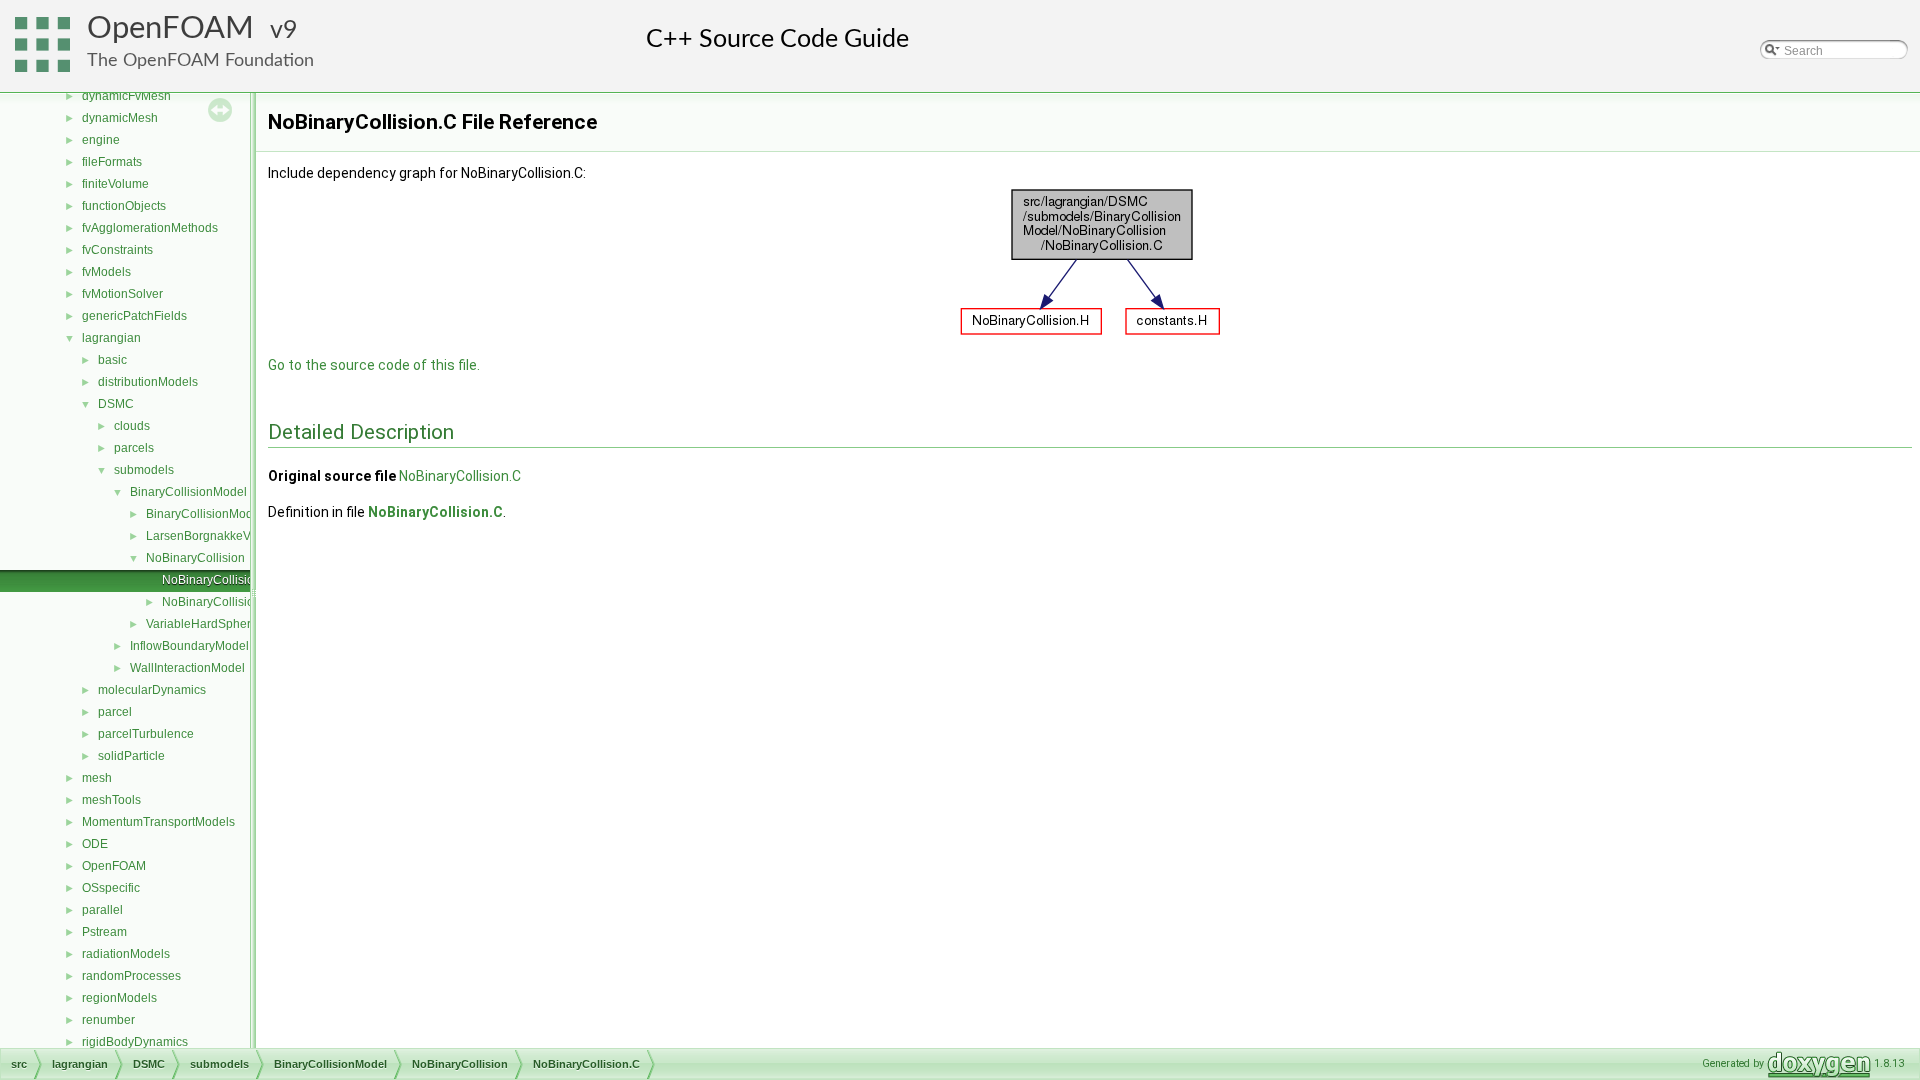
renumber (108, 1020)
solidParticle (131, 756)
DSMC (116, 404)
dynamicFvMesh (126, 96)
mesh (97, 778)
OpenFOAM (170, 28)
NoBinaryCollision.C (217, 580)
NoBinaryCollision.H (217, 602)
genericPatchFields (134, 316)
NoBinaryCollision (195, 558)
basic (112, 360)
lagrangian (111, 338)
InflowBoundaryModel (189, 646)
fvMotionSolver (122, 294)
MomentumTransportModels (158, 822)
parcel (115, 712)
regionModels (119, 998)
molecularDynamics (152, 690)
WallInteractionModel (187, 668)
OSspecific (111, 888)
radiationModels (126, 954)
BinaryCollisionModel (188, 492)
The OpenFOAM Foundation (200, 60)
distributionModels (148, 382)
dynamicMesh (120, 118)
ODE (95, 844)
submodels (144, 470)
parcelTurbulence (146, 734)
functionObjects (124, 206)
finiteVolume (115, 184)
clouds (132, 426)
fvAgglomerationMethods (150, 228)
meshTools (111, 800)
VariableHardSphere (202, 624)
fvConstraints (117, 250)
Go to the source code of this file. (374, 365)
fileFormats (112, 162)
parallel (102, 910)
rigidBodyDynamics (135, 1042)
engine (101, 140)
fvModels (106, 272)
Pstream (104, 932)
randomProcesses (131, 976)
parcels (134, 448)
